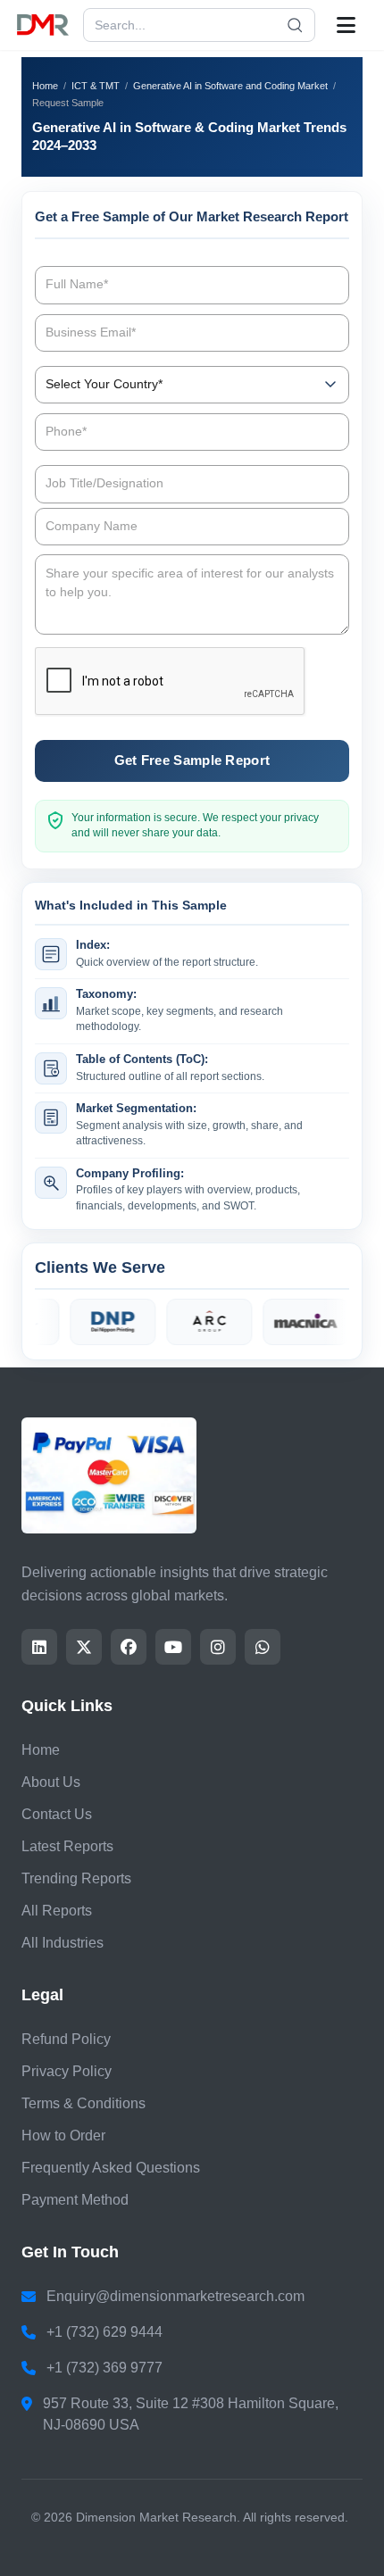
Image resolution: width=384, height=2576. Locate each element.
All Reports (57, 1911)
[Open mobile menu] (346, 25)
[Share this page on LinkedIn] (39, 1647)
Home (45, 86)
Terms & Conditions (83, 2103)
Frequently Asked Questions (111, 2168)
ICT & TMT (96, 86)
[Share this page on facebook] (129, 1647)
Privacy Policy (67, 2071)
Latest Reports (67, 1846)
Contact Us (57, 1814)
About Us (51, 1782)
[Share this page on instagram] (218, 1647)
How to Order (63, 2136)
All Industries (63, 1943)
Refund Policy (66, 2039)
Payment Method (75, 2200)
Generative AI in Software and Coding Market (230, 86)
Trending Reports (76, 1878)
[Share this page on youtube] (173, 1647)
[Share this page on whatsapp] (263, 1647)
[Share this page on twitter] (84, 1647)
